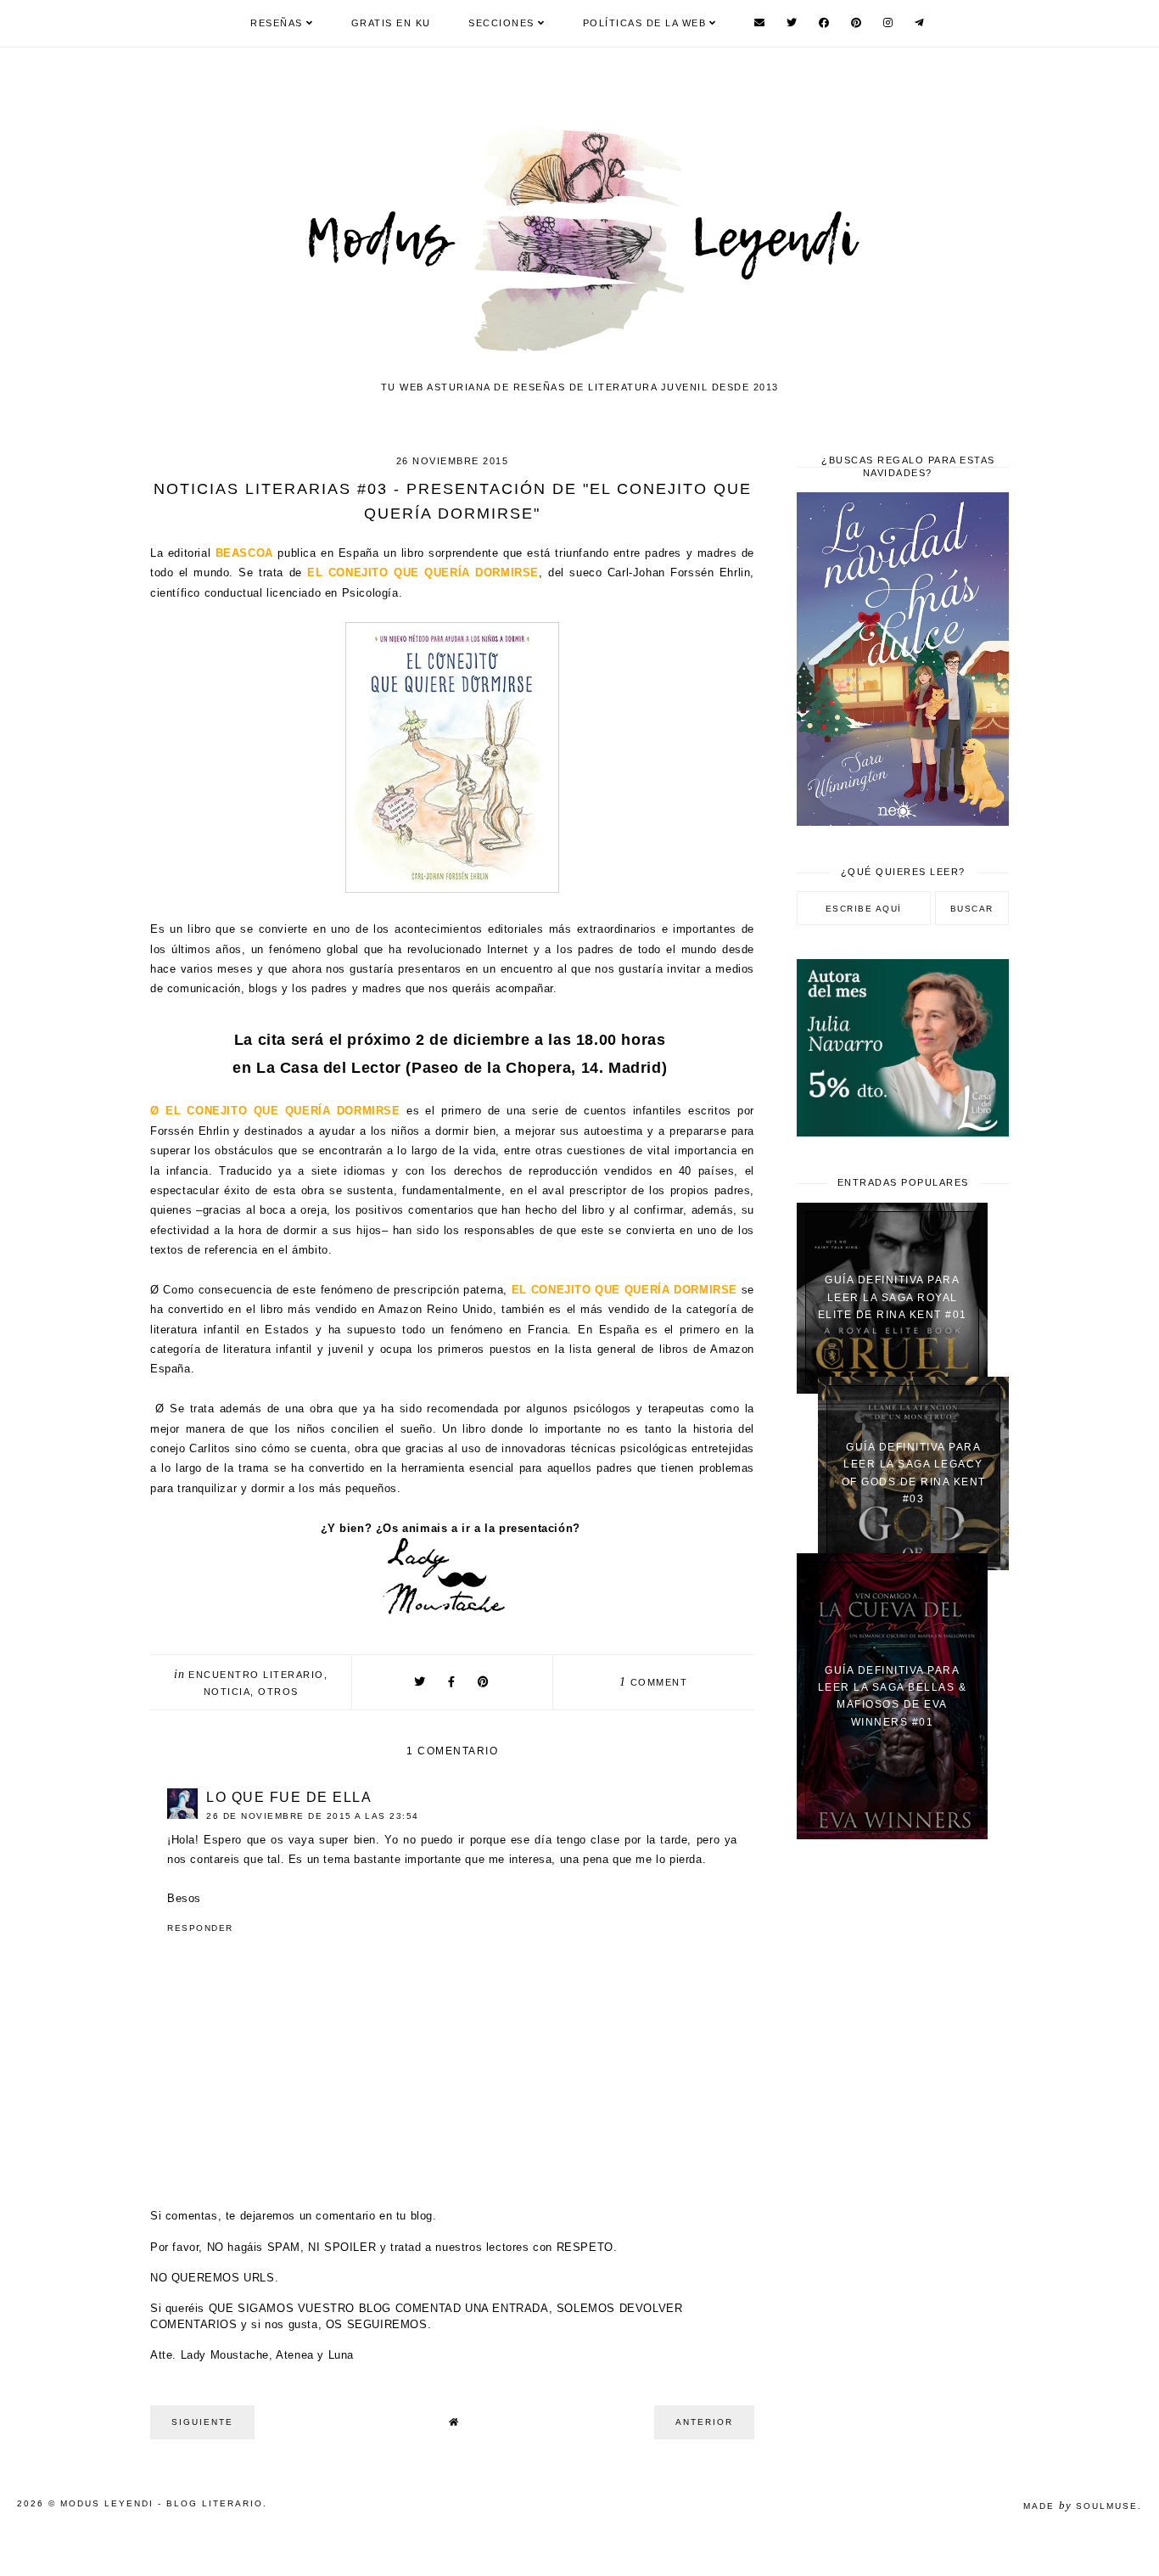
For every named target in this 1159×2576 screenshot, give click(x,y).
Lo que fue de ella (289, 1797)
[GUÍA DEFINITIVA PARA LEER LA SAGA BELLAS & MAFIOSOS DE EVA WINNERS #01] (892, 1835)
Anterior (704, 2422)
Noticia (227, 1692)
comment (653, 1682)
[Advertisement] (903, 2124)
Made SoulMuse (1081, 2506)
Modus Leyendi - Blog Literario (162, 2503)
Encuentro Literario (256, 1675)
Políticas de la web (645, 23)
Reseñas (277, 23)
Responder (200, 1928)
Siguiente (202, 2422)
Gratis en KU (391, 23)
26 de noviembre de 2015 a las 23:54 (313, 1816)
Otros (278, 1692)
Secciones (501, 23)
